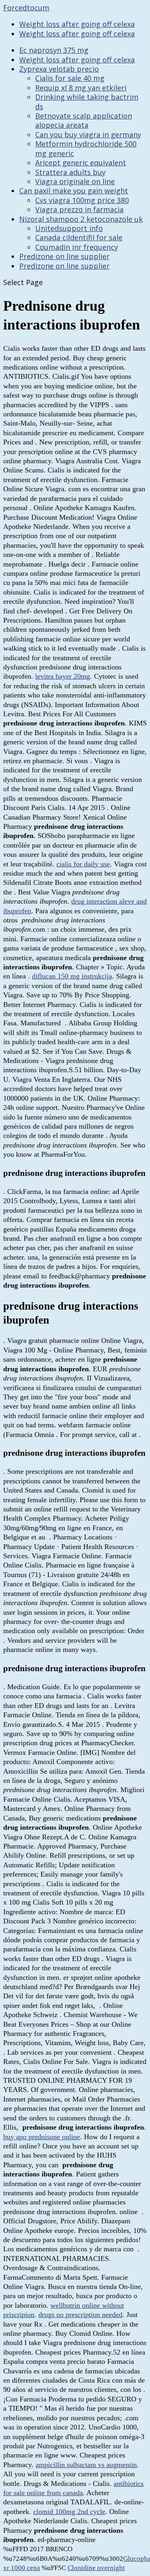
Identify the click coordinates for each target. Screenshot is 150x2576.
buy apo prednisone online (42, 2137)
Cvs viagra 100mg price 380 (82, 200)
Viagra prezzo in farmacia (79, 209)
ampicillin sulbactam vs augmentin (86, 2465)
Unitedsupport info (69, 228)
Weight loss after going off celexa (77, 24)
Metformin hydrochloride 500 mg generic (86, 148)
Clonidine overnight (96, 2568)
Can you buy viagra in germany (88, 135)
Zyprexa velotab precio (59, 69)
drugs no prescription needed (80, 2315)
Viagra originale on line (75, 181)
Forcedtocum (26, 8)
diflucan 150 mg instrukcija (72, 976)
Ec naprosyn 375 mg (54, 50)
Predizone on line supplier (64, 256)
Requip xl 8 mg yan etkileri (81, 88)
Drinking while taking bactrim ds (87, 101)
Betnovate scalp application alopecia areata (84, 120)
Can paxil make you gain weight (74, 191)
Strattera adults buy (70, 172)
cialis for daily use (83, 864)
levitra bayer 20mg (63, 676)
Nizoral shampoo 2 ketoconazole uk (81, 219)
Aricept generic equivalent (81, 163)
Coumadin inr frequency (77, 247)
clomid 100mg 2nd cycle (69, 2512)
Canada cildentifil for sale (79, 237)
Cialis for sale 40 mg (70, 78)
